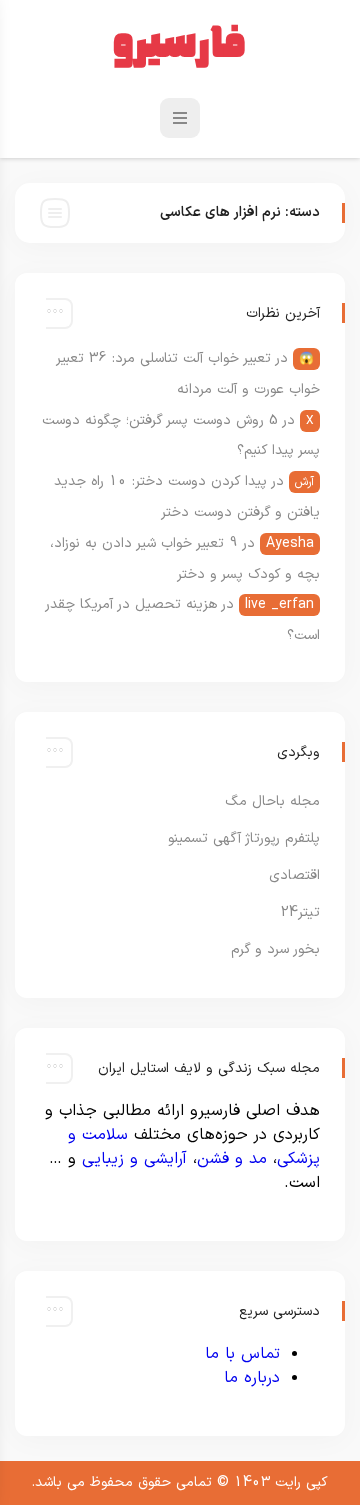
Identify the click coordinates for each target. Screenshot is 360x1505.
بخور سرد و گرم (275, 949)
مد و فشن (232, 1159)
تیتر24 (300, 912)
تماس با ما (242, 1354)
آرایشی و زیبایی (134, 1159)
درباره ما (252, 1378)
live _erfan (279, 604)
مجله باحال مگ (272, 801)
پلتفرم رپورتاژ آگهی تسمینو (244, 838)
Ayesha (290, 543)
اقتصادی (294, 875)
